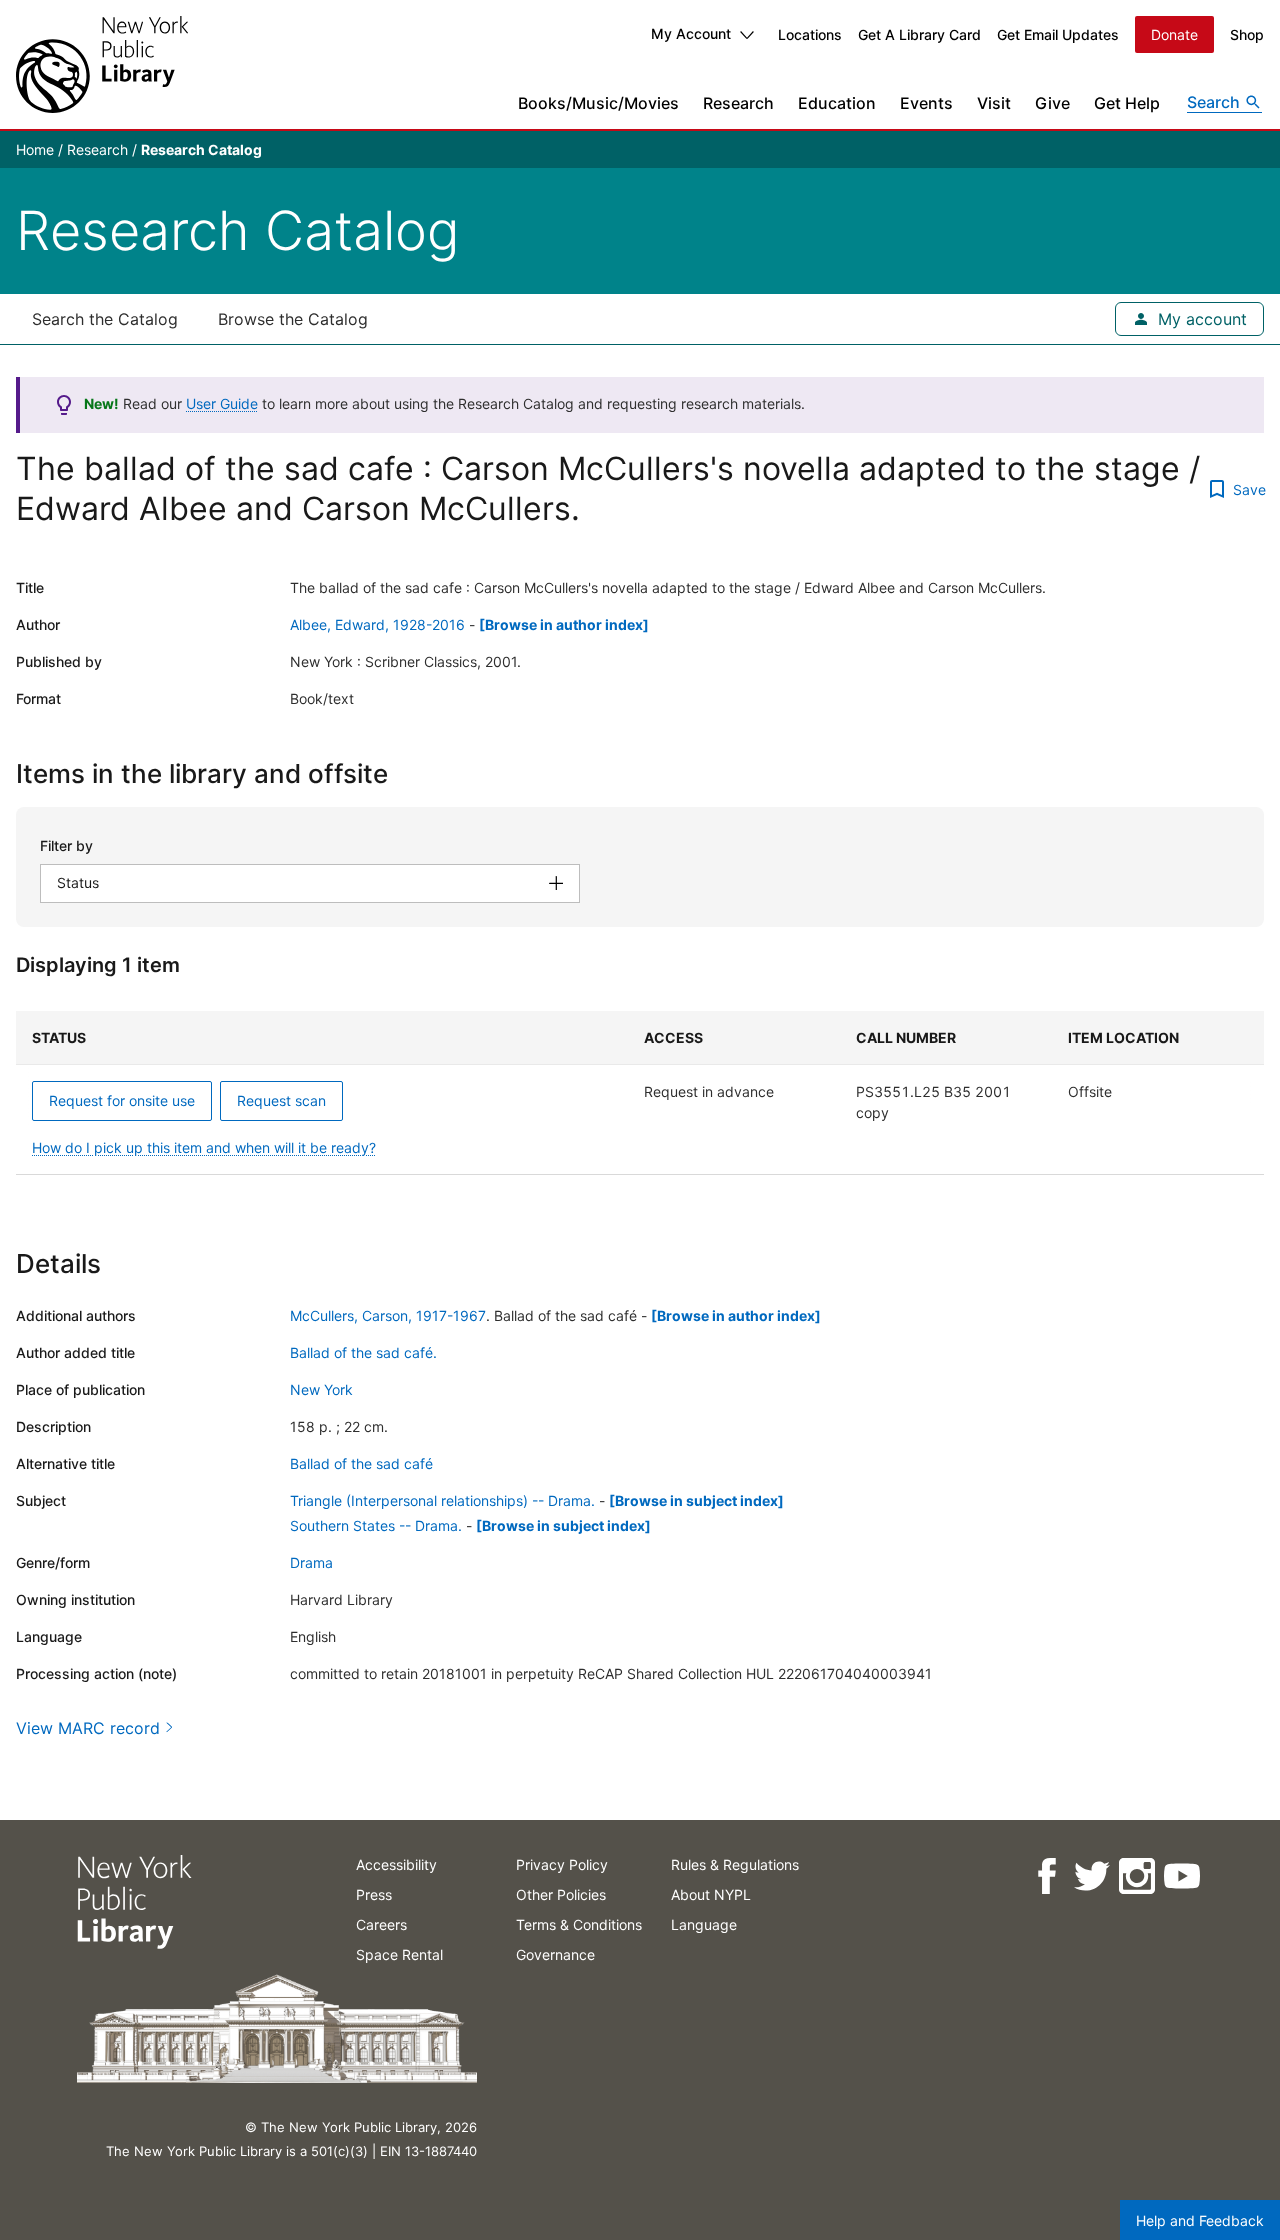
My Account (691, 33)
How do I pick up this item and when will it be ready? (204, 1147)
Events (926, 103)
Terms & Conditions (579, 1924)
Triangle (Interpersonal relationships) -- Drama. (442, 1500)
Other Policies (561, 1894)
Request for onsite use (122, 1100)
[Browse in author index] (564, 624)
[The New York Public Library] (102, 64)
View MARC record (88, 1728)
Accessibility (396, 1864)
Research (738, 103)
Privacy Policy (562, 1864)
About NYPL (711, 1894)
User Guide (222, 403)
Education (837, 103)
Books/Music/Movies (598, 103)
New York (321, 1389)
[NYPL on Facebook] (1045, 1876)
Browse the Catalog (293, 319)
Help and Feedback (1200, 2220)
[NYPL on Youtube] (1180, 1876)
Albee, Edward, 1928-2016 (377, 624)
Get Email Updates (1058, 34)
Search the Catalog (105, 319)
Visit (994, 103)
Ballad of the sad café (361, 1463)
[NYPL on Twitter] (1090, 1876)
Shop (1247, 34)
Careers (381, 1924)
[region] (640, 1093)
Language (704, 1924)
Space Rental (399, 1954)
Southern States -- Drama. (376, 1525)
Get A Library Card (919, 34)
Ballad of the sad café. (363, 1352)
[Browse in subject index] (696, 1500)
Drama (311, 1562)
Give (1052, 103)
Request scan (281, 1100)
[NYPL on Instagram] (1135, 1876)
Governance (555, 1954)
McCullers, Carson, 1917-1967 (388, 1315)
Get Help (1127, 103)
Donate (1174, 34)
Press (374, 1894)
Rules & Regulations (735, 1864)
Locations (810, 34)
